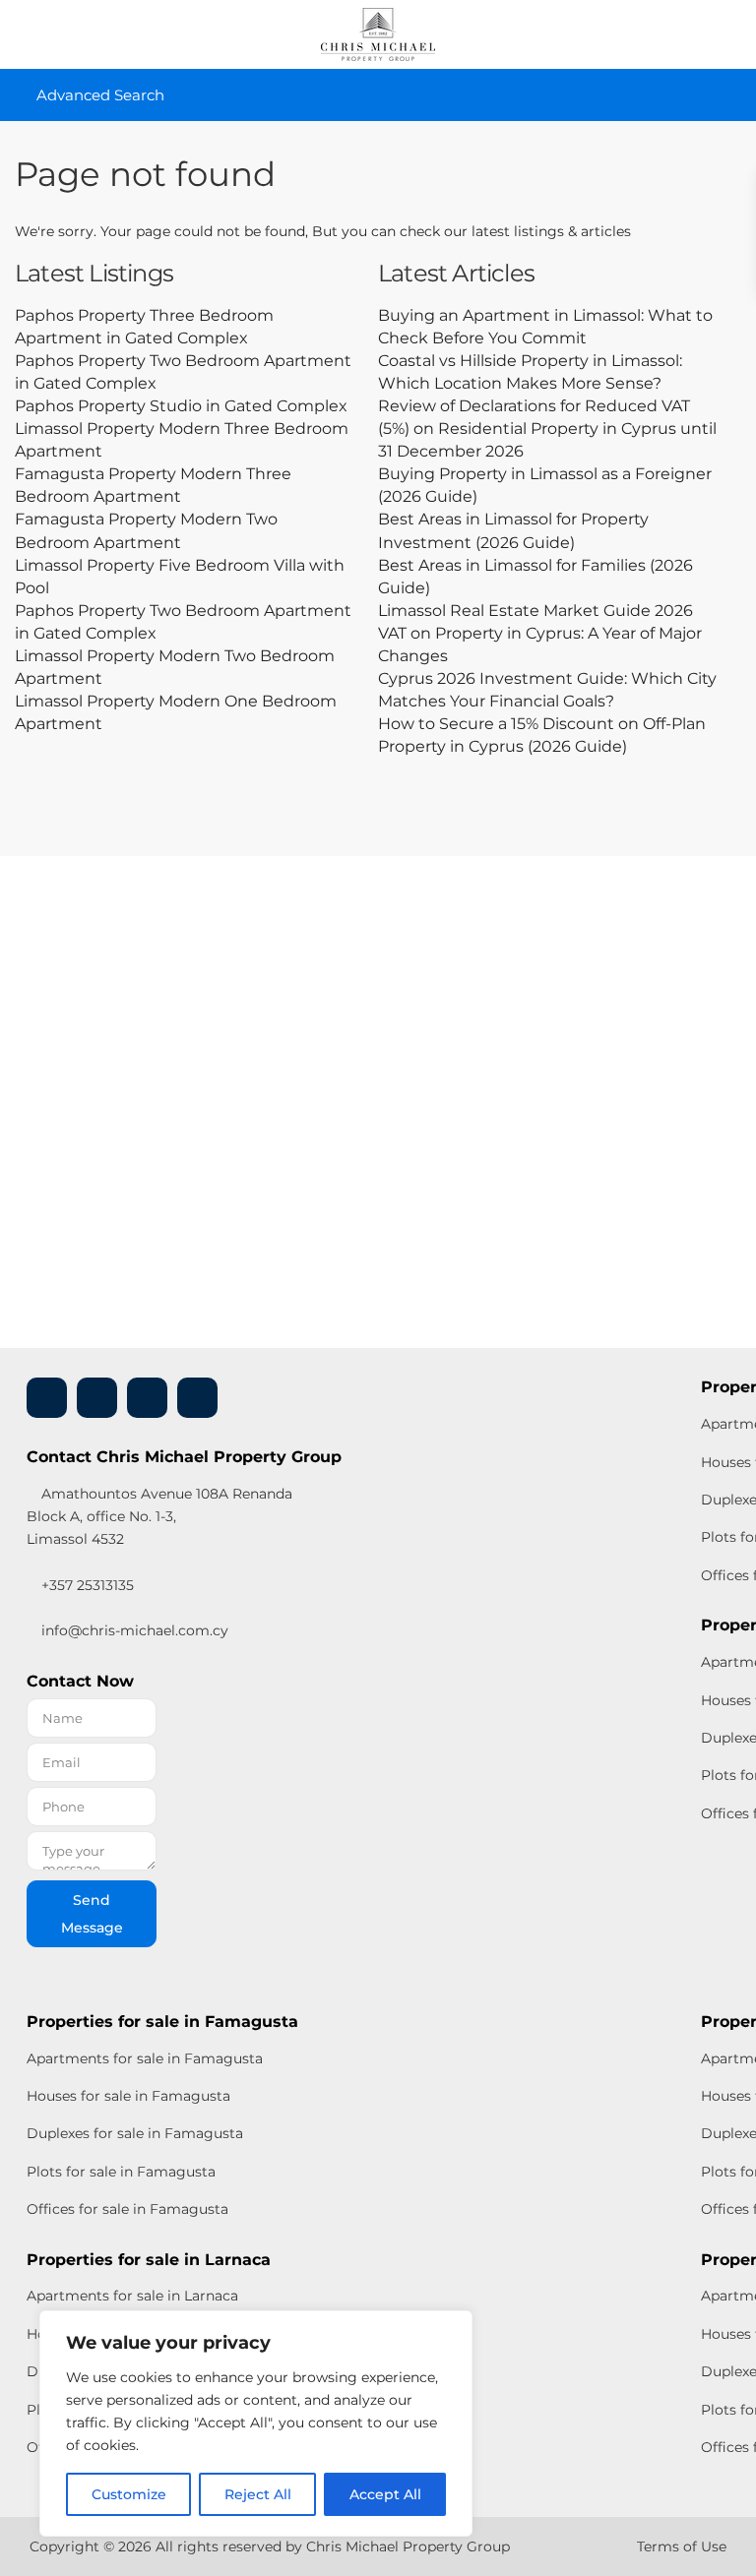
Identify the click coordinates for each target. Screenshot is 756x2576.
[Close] (452, 2327)
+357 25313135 (86, 1585)
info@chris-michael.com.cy (135, 1630)
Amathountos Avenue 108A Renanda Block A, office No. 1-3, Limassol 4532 (159, 1516)
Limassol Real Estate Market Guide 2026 (535, 611)
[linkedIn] (97, 1398)
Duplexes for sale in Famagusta (135, 2133)
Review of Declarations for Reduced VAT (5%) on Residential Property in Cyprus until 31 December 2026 (547, 429)
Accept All (385, 2494)
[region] (256, 2423)
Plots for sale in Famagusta (121, 2172)
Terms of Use (682, 2546)
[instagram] (197, 1398)
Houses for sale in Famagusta (128, 2096)
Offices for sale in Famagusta (127, 2209)
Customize (129, 2494)
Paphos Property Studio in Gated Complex (181, 406)
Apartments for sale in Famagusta (145, 2058)
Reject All (258, 2494)
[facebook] (47, 1398)
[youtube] (147, 1398)
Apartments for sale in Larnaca (132, 2296)
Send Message (92, 1914)
